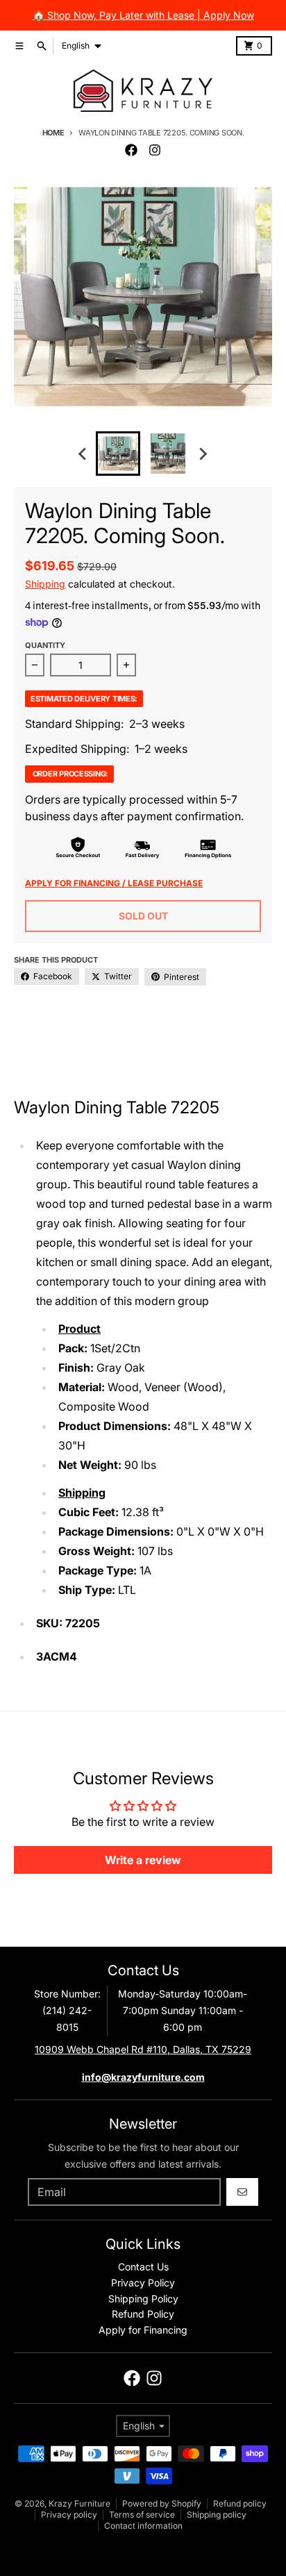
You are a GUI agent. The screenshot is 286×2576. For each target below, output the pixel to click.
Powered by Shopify (162, 2503)
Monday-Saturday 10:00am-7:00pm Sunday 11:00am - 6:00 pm (183, 2010)
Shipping (45, 584)
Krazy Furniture (79, 2503)
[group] (118, 454)
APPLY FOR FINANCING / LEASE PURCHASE (114, 883)
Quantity (45, 645)
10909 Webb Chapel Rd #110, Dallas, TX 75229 (143, 2049)
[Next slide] (203, 454)
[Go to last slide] (83, 454)
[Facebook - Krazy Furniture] (131, 150)
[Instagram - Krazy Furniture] (155, 150)
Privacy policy (69, 2515)
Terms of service (142, 2515)
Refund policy (240, 2503)
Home (53, 133)
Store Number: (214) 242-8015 (67, 2010)
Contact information (143, 2526)
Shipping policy (217, 2515)
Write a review (143, 1860)
